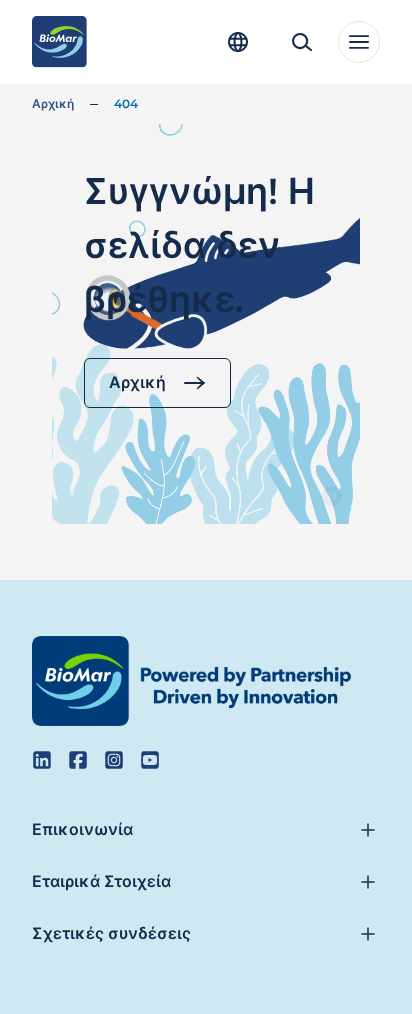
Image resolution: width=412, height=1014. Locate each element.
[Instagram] (114, 760)
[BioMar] (59, 42)
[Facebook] (78, 760)
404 (126, 103)
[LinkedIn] (42, 760)
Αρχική (53, 103)
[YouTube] (150, 760)
